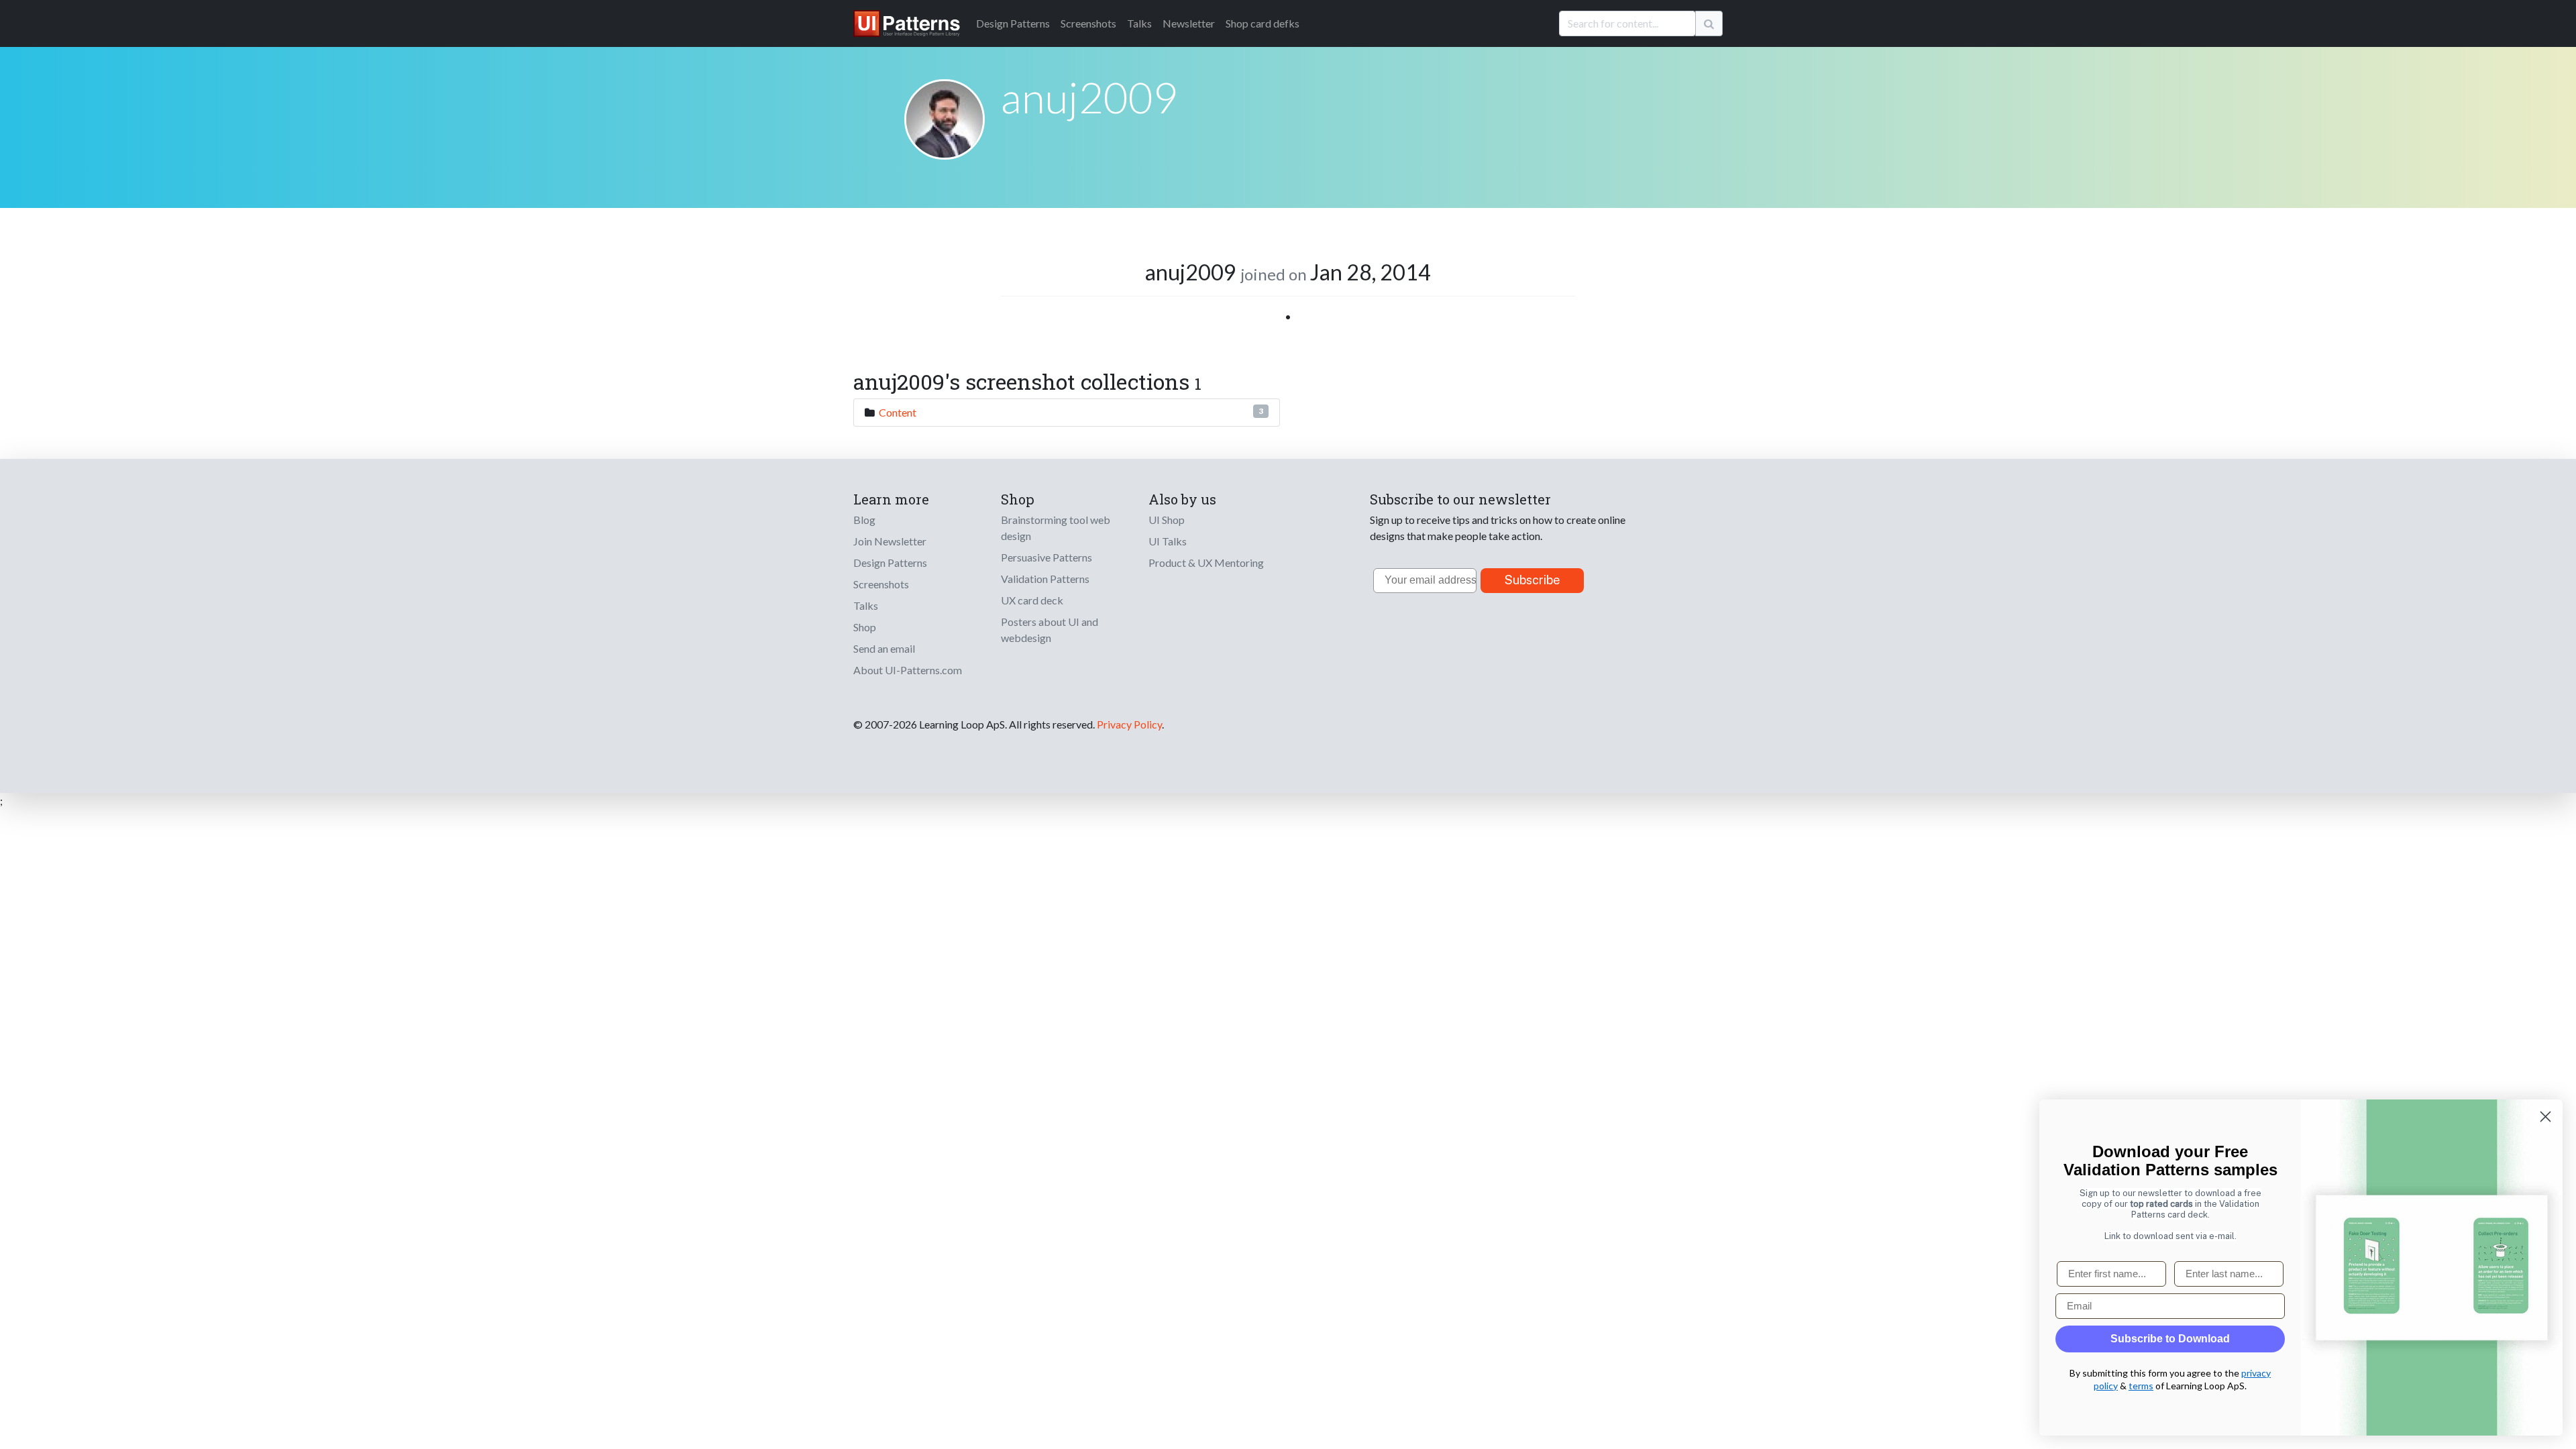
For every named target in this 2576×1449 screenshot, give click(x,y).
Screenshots (1088, 23)
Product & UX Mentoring (1206, 562)
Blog (864, 520)
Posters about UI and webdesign (1050, 630)
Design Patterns (890, 562)
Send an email (884, 648)
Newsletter (1189, 23)
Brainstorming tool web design (1056, 528)
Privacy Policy (1129, 724)
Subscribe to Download (2170, 1339)
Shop (865, 627)
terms (2141, 1386)
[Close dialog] (2545, 1117)
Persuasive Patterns (1046, 557)
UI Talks (1168, 541)
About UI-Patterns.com (908, 670)
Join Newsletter (890, 541)
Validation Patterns (1045, 579)
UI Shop (1167, 520)
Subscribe (1533, 580)
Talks (1139, 23)
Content (898, 412)
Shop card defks (1263, 23)
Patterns (1013, 23)
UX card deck (1032, 600)
